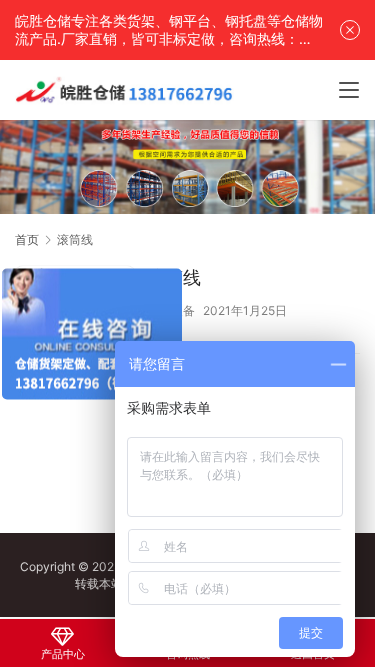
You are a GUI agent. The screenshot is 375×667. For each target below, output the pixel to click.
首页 (27, 239)
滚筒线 (174, 277)
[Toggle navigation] (349, 90)
